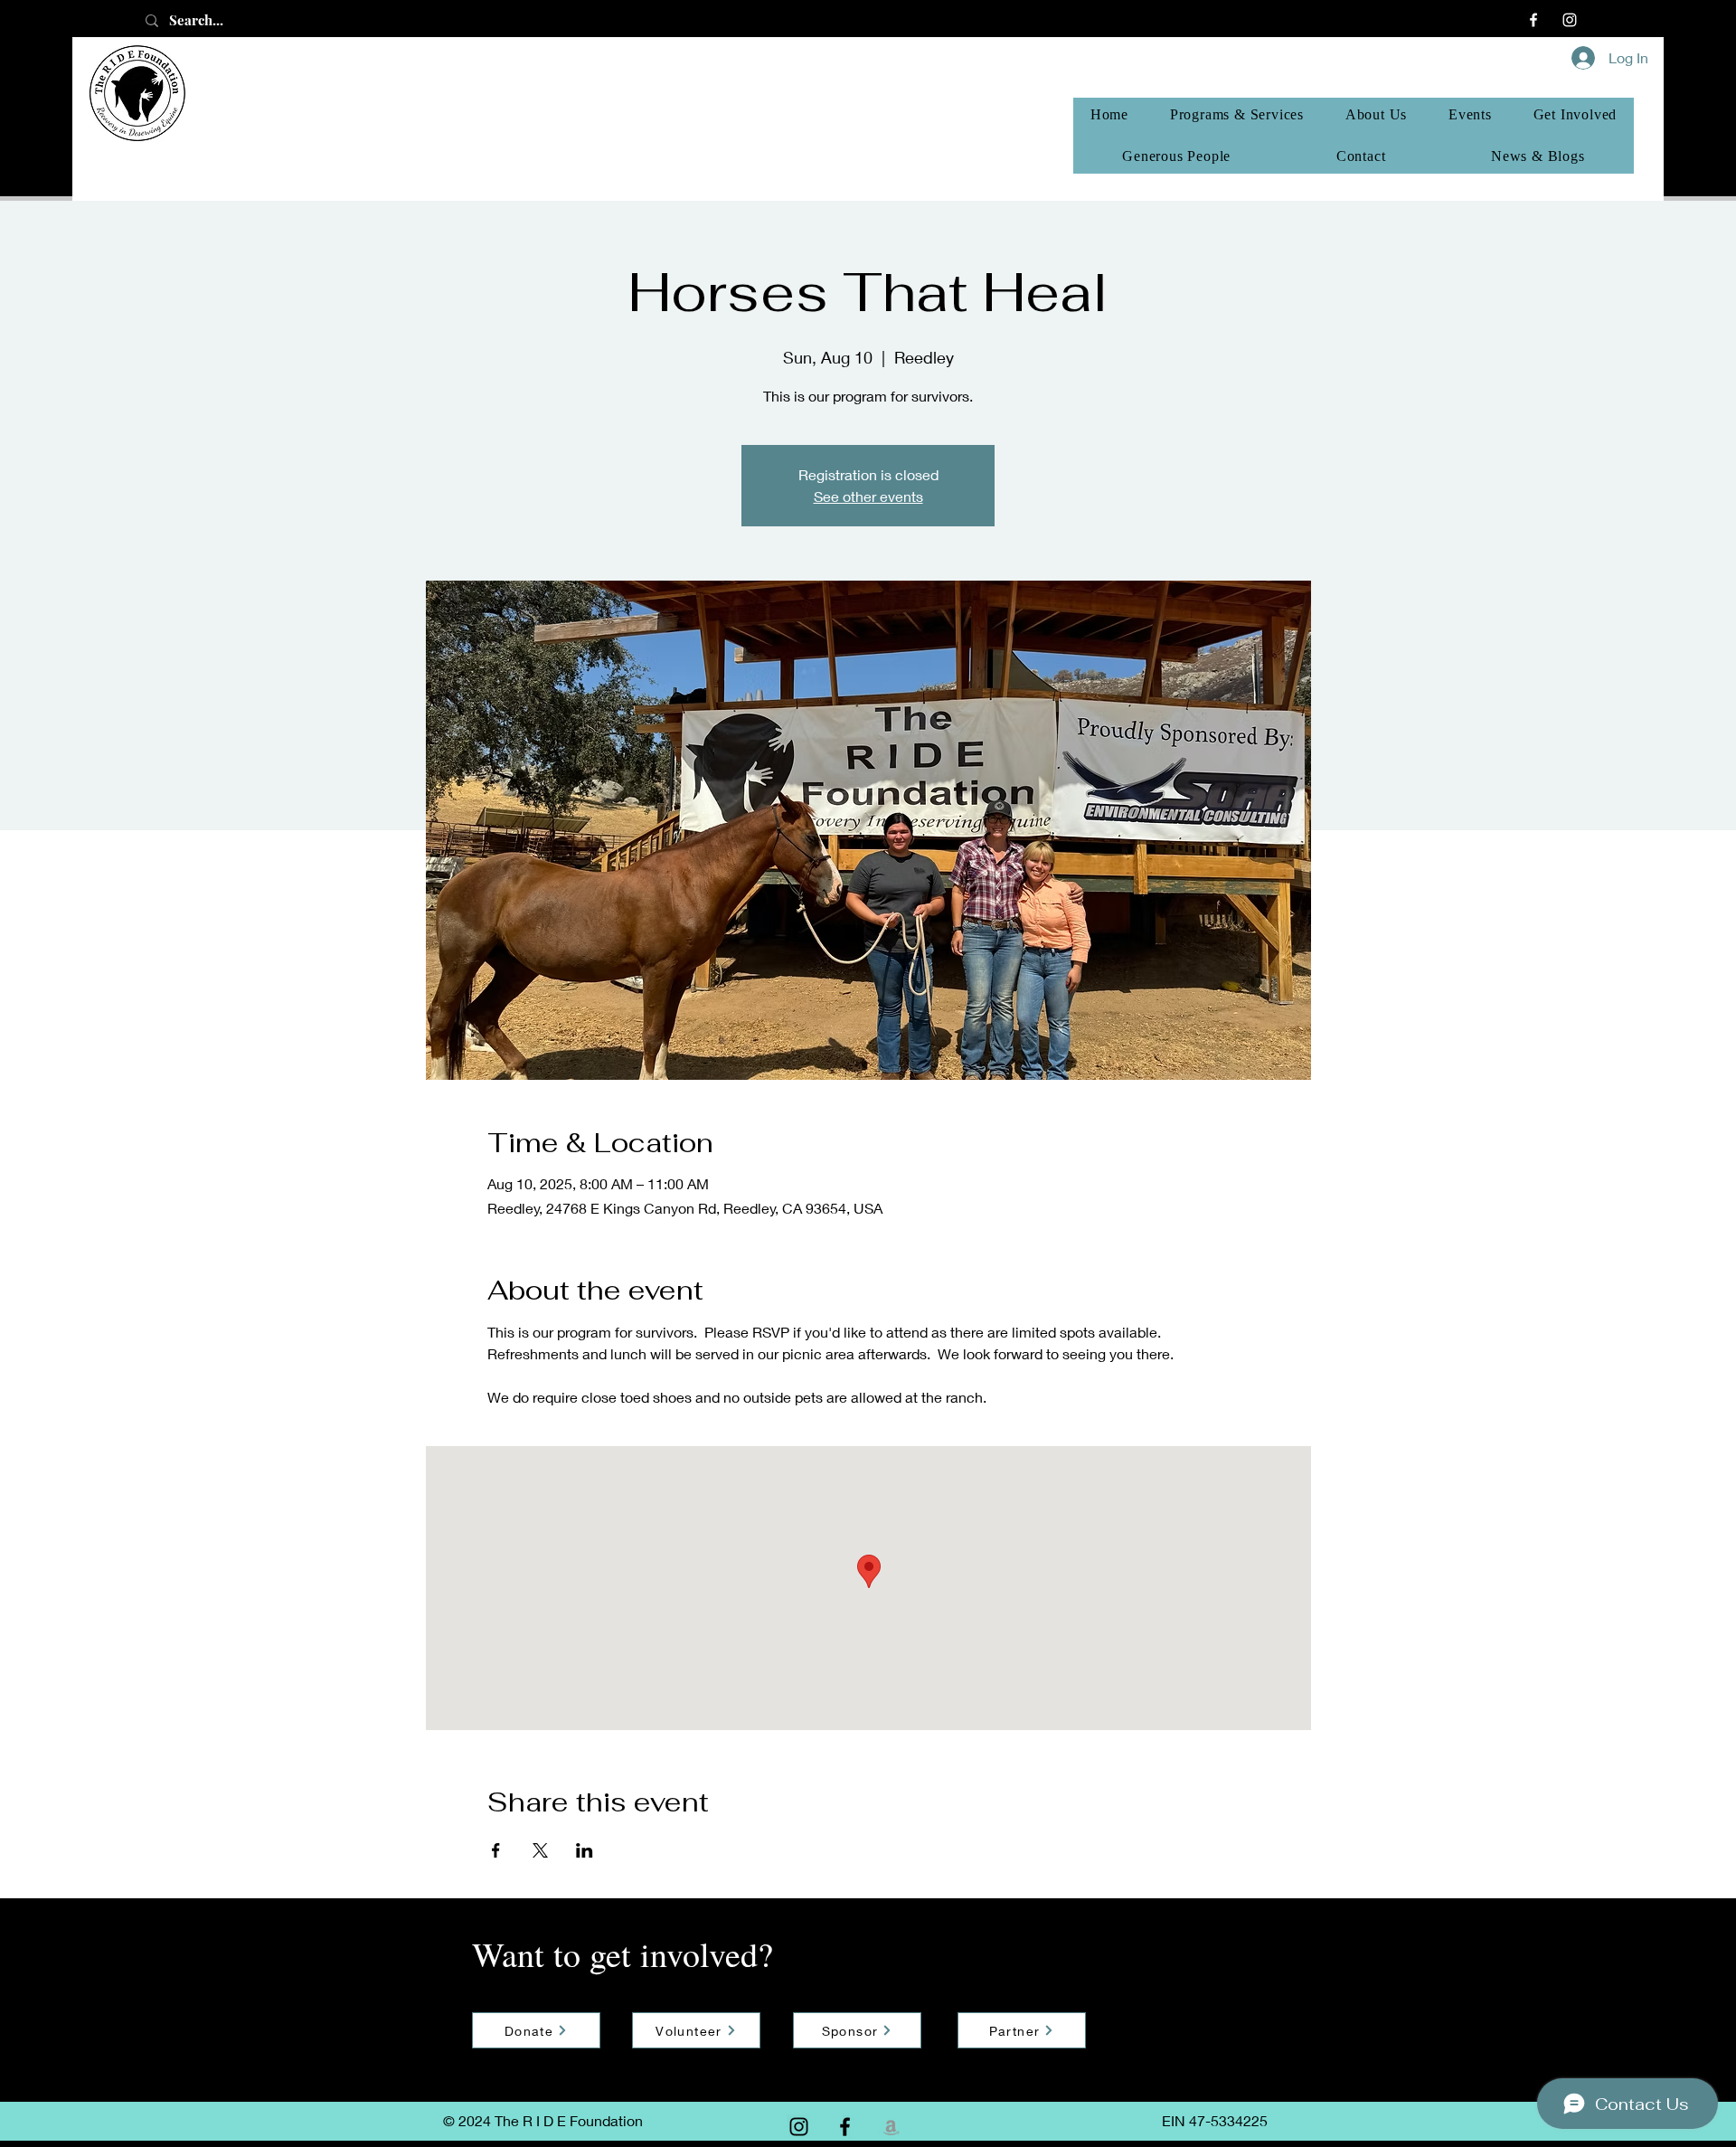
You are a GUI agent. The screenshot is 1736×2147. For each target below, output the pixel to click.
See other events (868, 496)
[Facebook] (1533, 20)
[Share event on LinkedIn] (585, 1850)
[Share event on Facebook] (496, 1850)
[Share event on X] (540, 1850)
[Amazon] (891, 2127)
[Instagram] (1570, 20)
